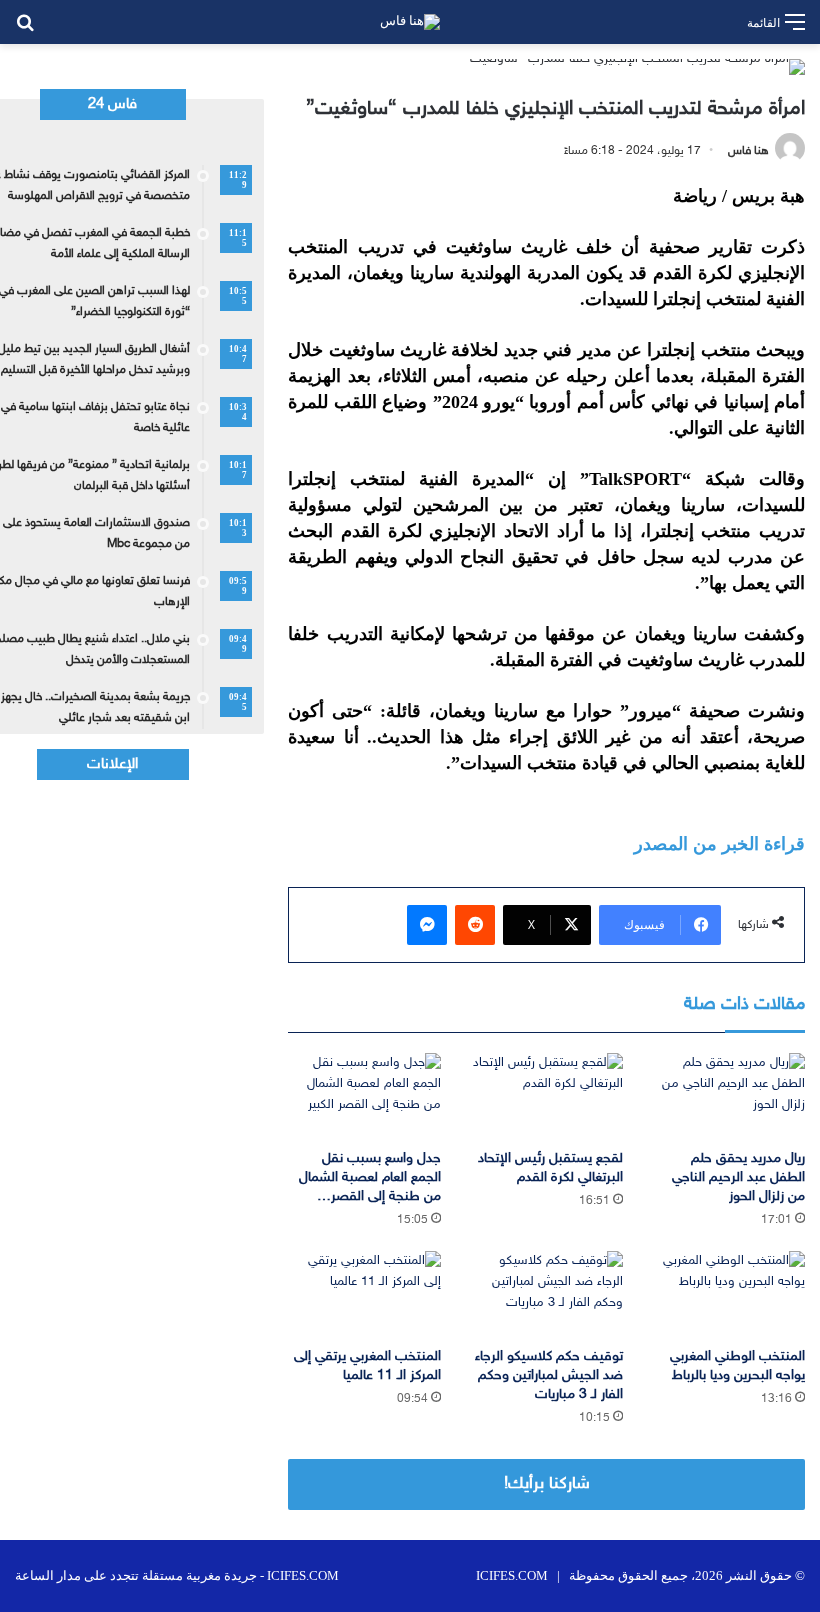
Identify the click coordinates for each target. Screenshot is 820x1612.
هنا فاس (748, 151)
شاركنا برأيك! (547, 1484)
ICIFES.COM (512, 1575)
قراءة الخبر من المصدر (719, 844)
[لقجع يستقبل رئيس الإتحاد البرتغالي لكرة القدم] (547, 1096)
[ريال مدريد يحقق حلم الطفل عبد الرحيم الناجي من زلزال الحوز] (729, 1096)
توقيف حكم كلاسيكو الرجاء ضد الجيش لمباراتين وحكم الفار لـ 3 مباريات (549, 1375)
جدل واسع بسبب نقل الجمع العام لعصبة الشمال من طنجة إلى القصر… (370, 1177)
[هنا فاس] (410, 22)
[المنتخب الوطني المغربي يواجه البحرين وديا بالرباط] (729, 1294)
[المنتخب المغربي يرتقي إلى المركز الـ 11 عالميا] (364, 1294)
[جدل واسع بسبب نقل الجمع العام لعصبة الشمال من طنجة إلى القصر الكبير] (364, 1096)
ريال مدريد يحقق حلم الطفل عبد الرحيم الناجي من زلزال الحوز (738, 1177)
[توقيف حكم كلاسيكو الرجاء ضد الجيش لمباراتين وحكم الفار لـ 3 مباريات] (547, 1294)
